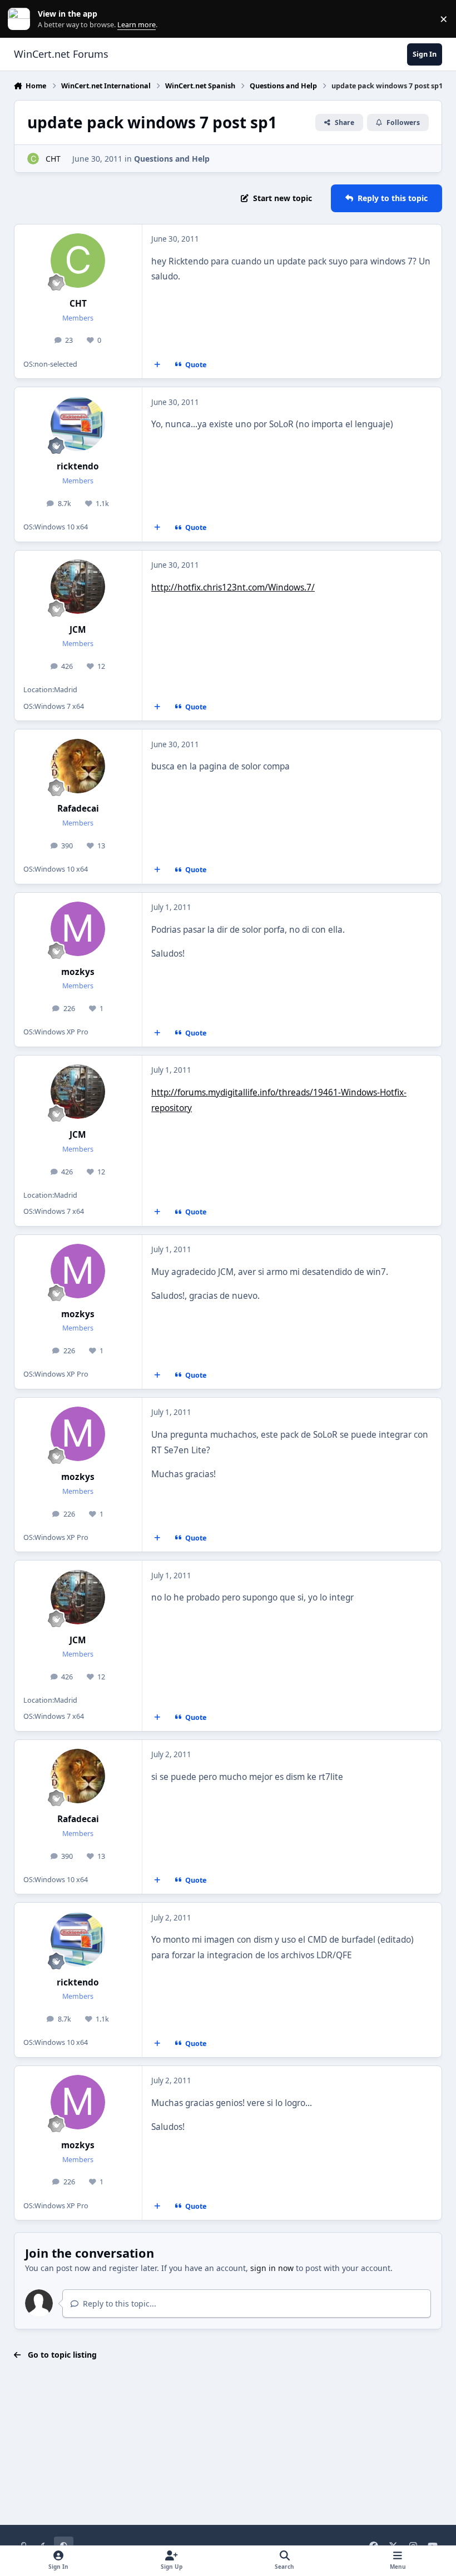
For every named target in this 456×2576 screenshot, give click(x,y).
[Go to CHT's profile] (33, 159)
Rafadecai (78, 809)
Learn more (21, 19)
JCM (78, 630)
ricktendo (78, 466)
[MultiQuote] (157, 365)
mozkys (78, 972)
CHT (53, 159)
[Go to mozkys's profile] (78, 929)
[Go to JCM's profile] (78, 587)
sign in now (272, 2268)
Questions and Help (172, 159)
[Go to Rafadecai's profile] (78, 766)
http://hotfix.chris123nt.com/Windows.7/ (233, 587)
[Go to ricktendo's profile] (78, 424)
